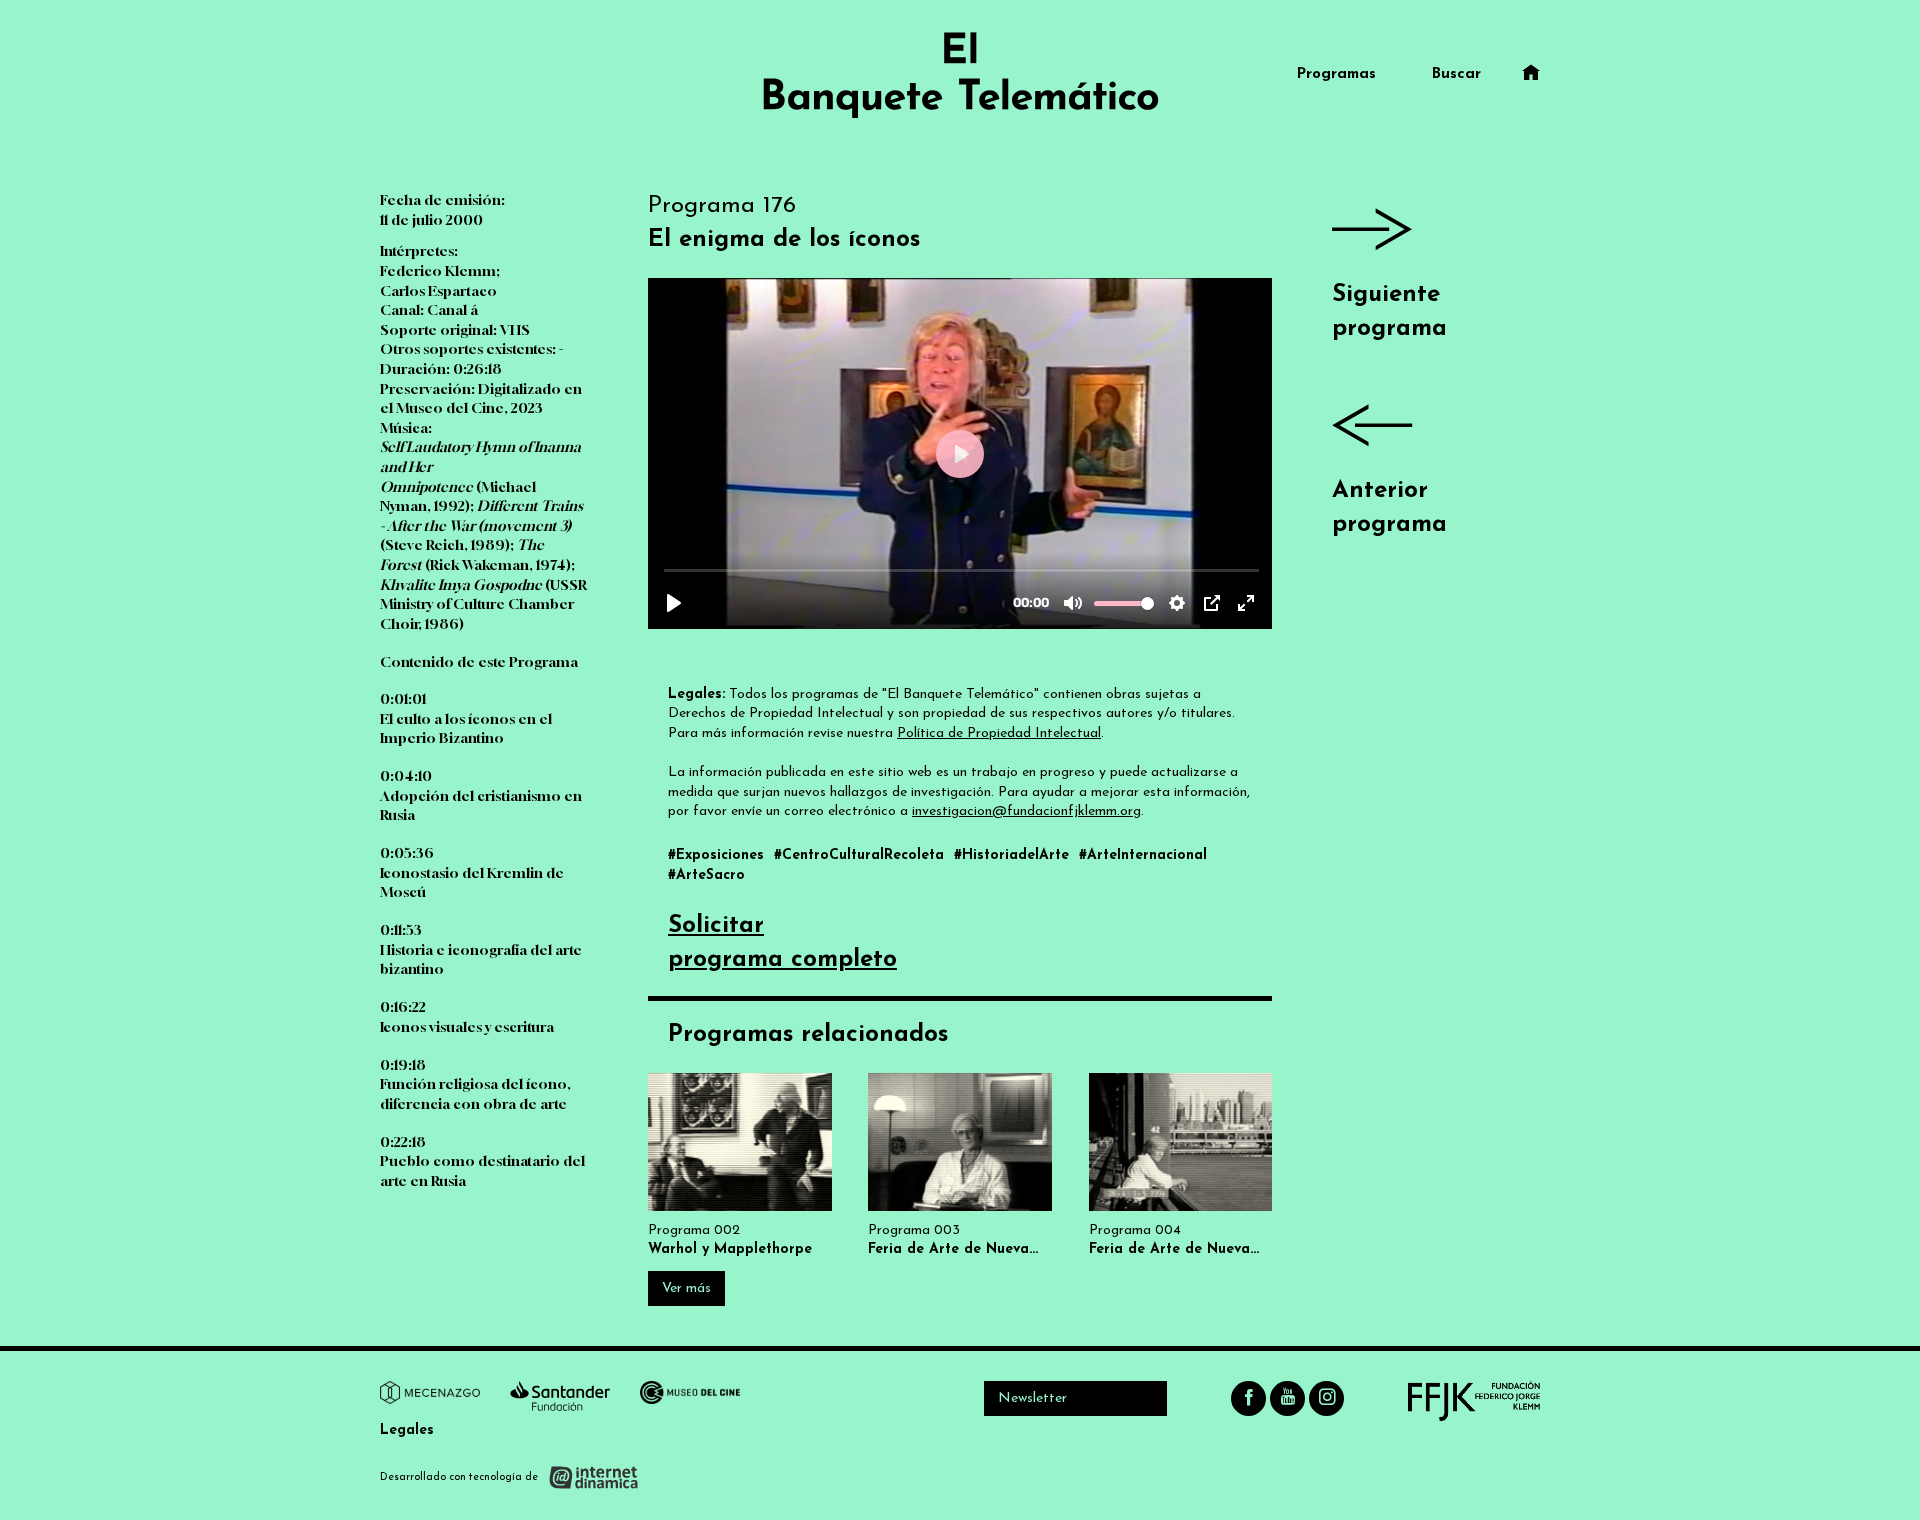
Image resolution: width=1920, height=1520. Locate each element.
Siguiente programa (1389, 312)
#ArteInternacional (1143, 855)
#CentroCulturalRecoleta (861, 855)
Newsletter (1032, 1398)
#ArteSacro (706, 875)
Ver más (686, 1288)
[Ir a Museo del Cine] (690, 1396)
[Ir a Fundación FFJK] (1474, 1401)
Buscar (1456, 74)
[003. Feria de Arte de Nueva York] (960, 1165)
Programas (1336, 74)
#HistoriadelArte (1014, 855)
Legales (407, 1430)
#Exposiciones (718, 855)
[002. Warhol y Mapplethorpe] (740, 1165)
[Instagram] (1326, 1398)
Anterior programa (1389, 508)
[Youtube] (1287, 1398)
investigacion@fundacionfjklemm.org (1026, 811)
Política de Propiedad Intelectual (999, 733)
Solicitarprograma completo (782, 943)
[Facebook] (1248, 1398)
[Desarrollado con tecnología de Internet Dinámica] (509, 1477)
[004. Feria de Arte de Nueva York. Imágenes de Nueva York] (1181, 1165)
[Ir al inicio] (960, 75)
